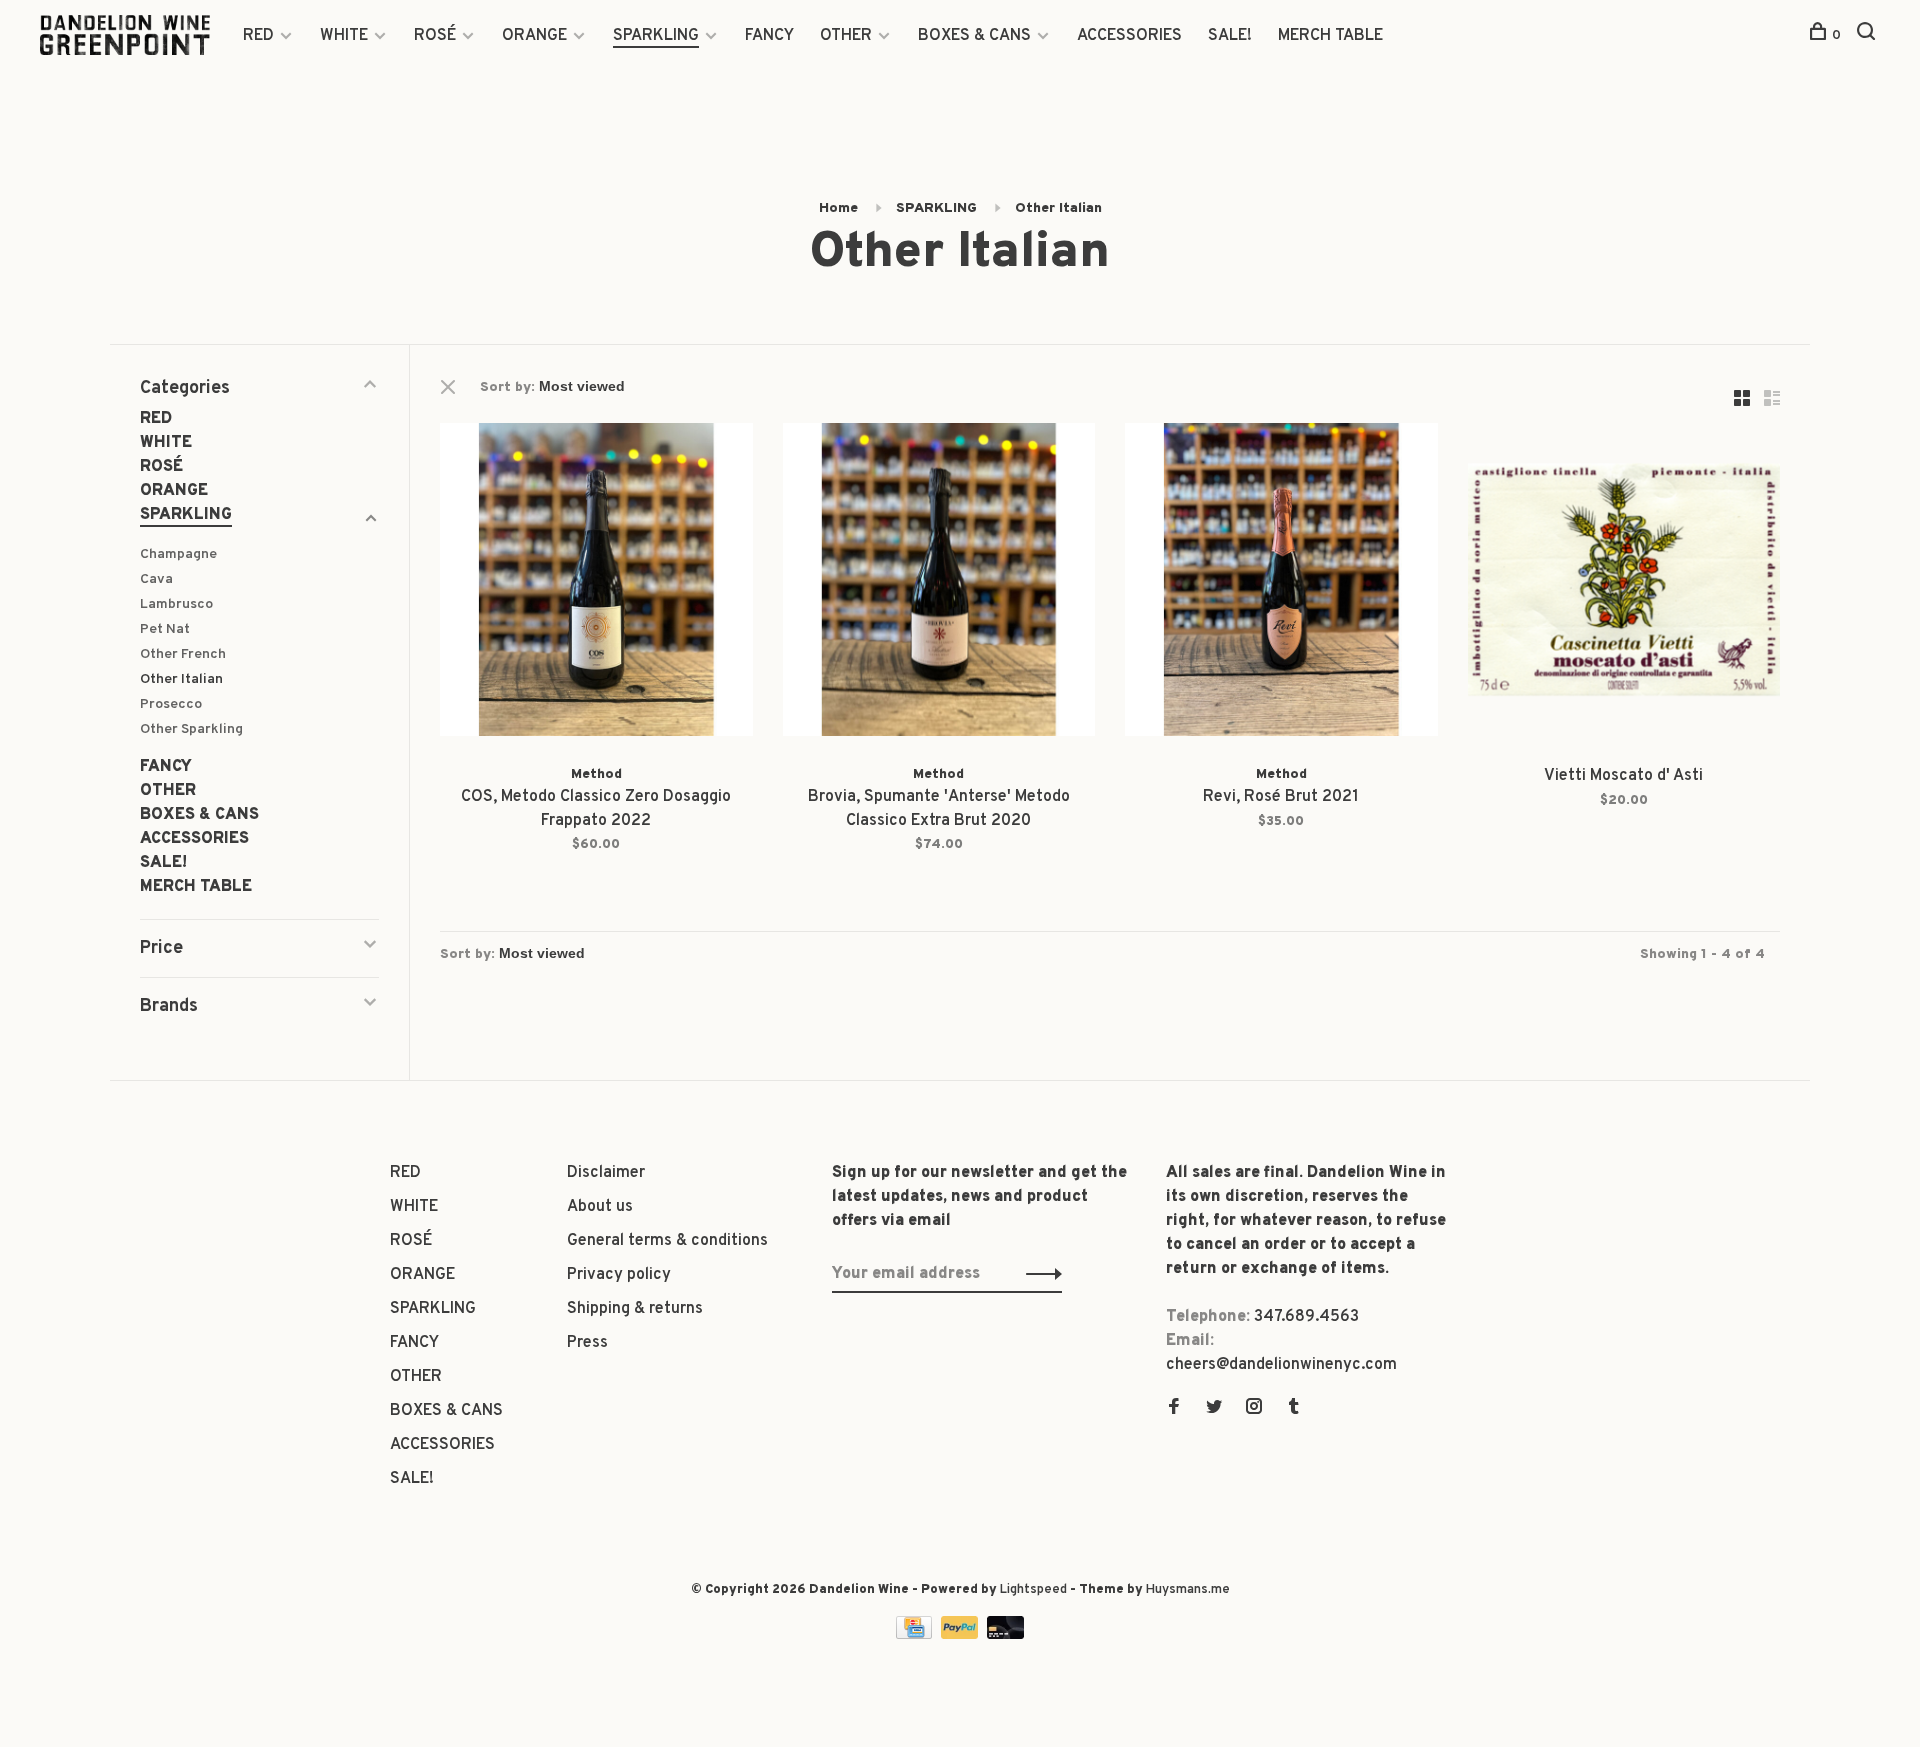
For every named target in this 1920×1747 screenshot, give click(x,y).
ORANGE (534, 36)
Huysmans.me (1188, 1590)
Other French (183, 654)
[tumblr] (1294, 1409)
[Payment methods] (916, 1635)
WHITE (344, 36)
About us (600, 1207)
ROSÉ (435, 36)
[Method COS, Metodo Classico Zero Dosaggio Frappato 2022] (596, 583)
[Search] (1868, 35)
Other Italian (1058, 208)
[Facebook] (1174, 1409)
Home (838, 208)
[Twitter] (1214, 1409)
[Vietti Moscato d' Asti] (1624, 583)
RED (258, 36)
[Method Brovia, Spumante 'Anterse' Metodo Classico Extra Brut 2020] (939, 583)
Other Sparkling (191, 729)
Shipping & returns (635, 1309)
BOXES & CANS (974, 36)
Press (587, 1343)
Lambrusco (176, 604)
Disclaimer (606, 1173)
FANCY (769, 36)
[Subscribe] (1038, 1274)
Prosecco (171, 704)
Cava (156, 579)
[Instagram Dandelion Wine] (1254, 1409)
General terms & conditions (667, 1241)
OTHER (846, 36)
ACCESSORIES (1129, 36)
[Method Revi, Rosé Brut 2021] (1281, 583)
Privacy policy (619, 1275)
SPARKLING (656, 36)
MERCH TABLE (1330, 36)
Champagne (178, 554)
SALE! (1230, 36)
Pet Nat (165, 629)
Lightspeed (1033, 1590)
